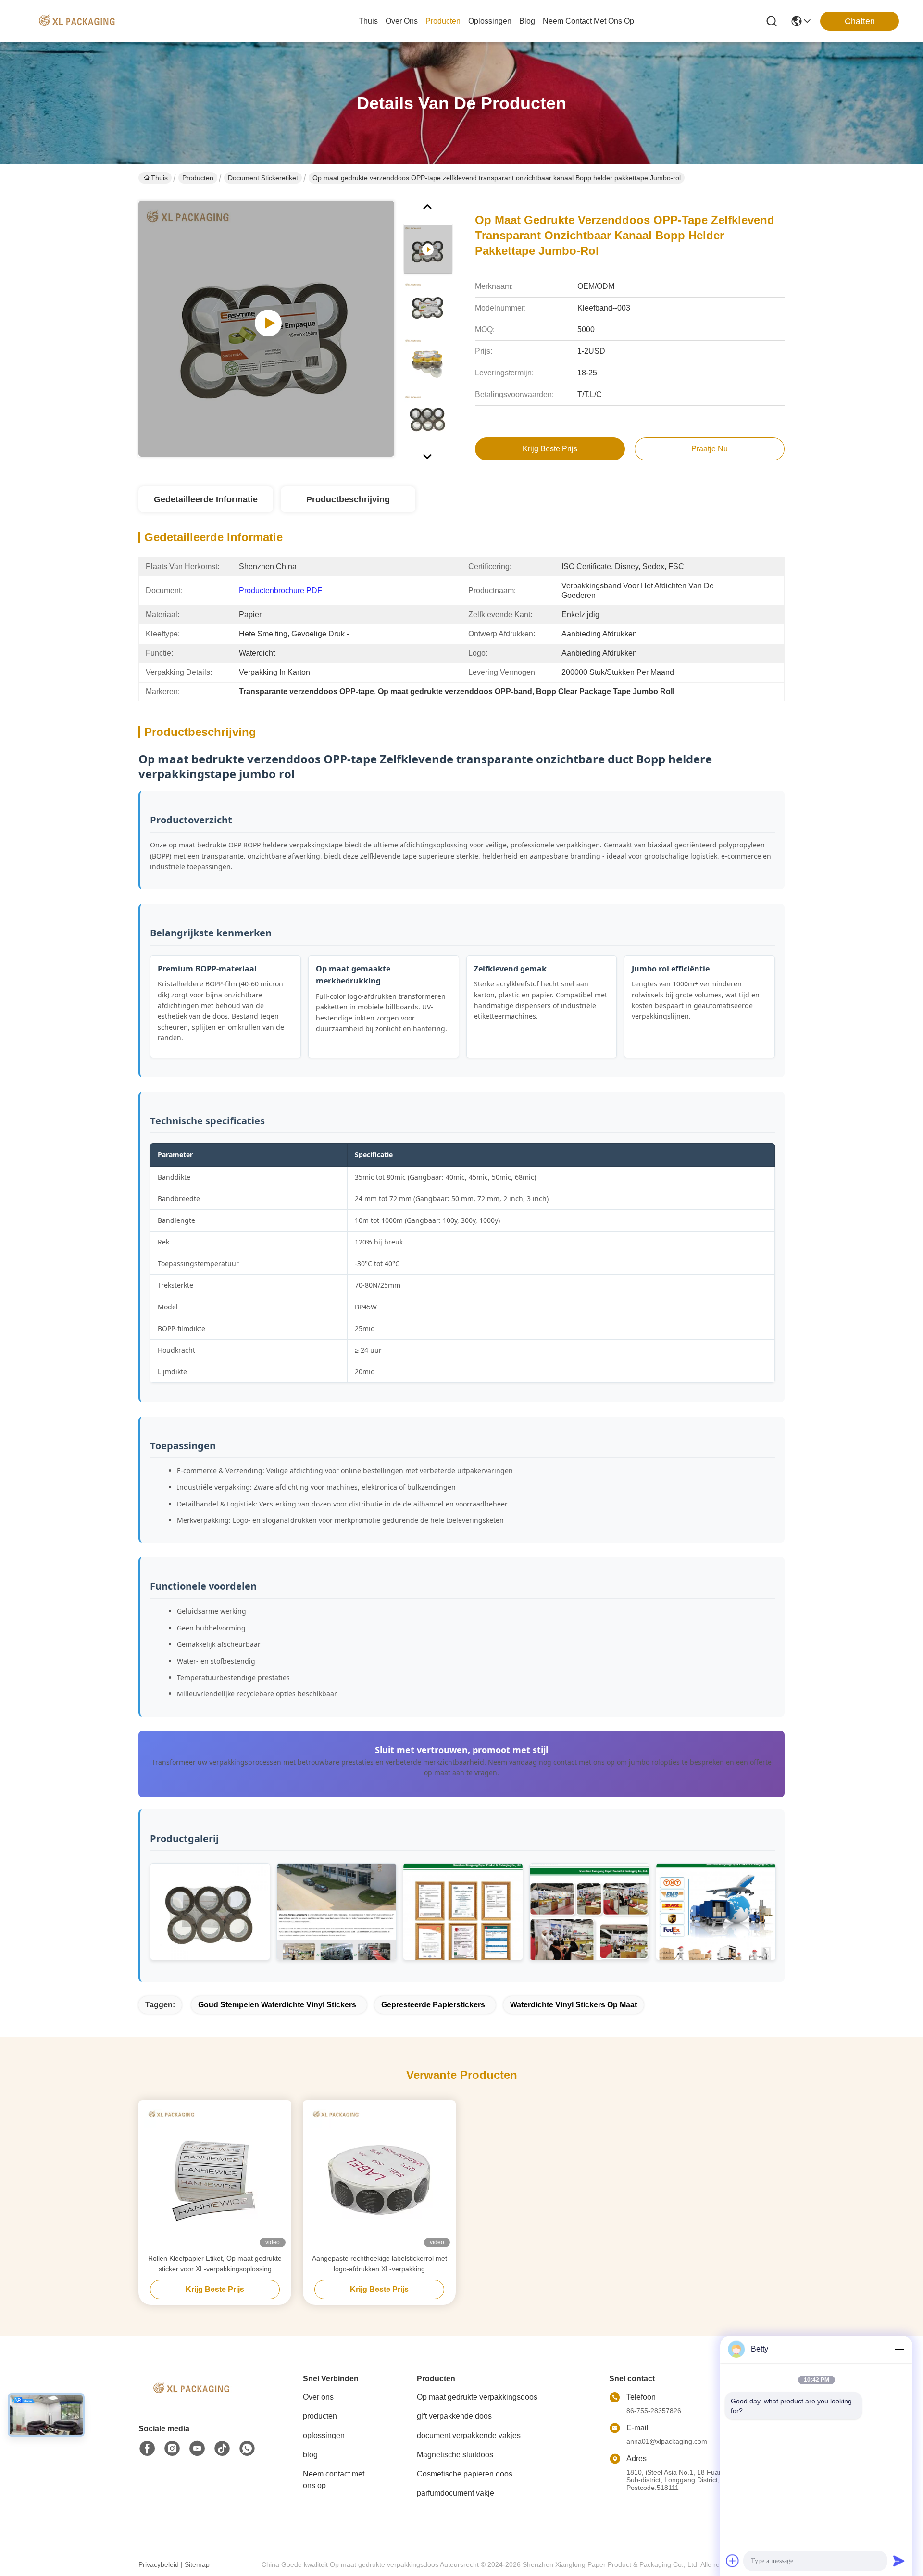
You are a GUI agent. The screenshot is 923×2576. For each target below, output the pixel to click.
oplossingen (490, 21)
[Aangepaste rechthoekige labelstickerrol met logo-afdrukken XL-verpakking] (379, 2177)
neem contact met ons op (588, 21)
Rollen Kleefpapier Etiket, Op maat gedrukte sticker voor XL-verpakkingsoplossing (215, 2264)
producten (443, 21)
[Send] (899, 2561)
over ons (402, 21)
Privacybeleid (159, 2564)
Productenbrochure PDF (281, 591)
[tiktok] (222, 2449)
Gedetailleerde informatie (206, 499)
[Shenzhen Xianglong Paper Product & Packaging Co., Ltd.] (77, 21)
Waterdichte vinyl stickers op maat (574, 2005)
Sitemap (197, 2564)
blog (527, 21)
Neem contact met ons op (334, 2480)
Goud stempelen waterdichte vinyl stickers (277, 2005)
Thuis (368, 21)
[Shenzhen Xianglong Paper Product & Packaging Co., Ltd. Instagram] (172, 2449)
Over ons (318, 2397)
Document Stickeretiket (263, 178)
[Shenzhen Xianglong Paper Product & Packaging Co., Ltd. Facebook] (147, 2449)
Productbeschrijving (348, 499)
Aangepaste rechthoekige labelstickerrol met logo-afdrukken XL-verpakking (380, 2264)
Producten (198, 178)
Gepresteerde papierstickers (433, 2005)
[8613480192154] (247, 2449)
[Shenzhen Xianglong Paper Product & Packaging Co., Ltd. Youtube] (197, 2449)
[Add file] (733, 2561)
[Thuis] (191, 2400)
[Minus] (899, 2349)
